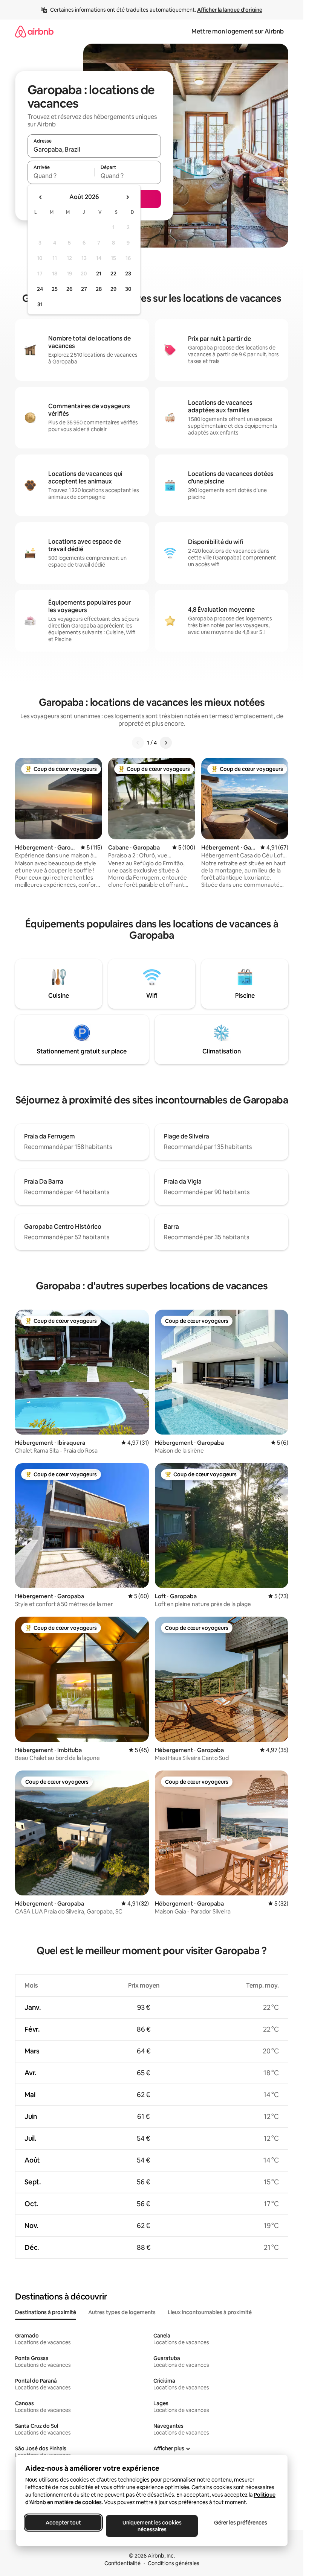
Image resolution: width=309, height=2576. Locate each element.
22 (113, 274)
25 (55, 289)
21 (99, 274)
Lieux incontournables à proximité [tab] (210, 2312)
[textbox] (61, 176)
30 (128, 289)
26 (69, 289)
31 (40, 304)
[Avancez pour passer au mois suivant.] (127, 197)
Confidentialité (122, 2563)
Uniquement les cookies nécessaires (152, 2526)
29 (113, 289)
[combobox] (94, 149)
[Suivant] (166, 743)
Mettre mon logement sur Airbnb (238, 31)
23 (128, 274)
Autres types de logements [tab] (122, 2312)
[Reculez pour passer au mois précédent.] (41, 197)
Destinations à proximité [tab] (46, 2312)
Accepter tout (63, 2523)
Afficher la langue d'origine (230, 10)
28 (99, 289)
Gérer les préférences (240, 2523)
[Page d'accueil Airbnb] (34, 31)
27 (84, 289)
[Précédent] (138, 743)
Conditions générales (174, 2563)
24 (40, 289)
